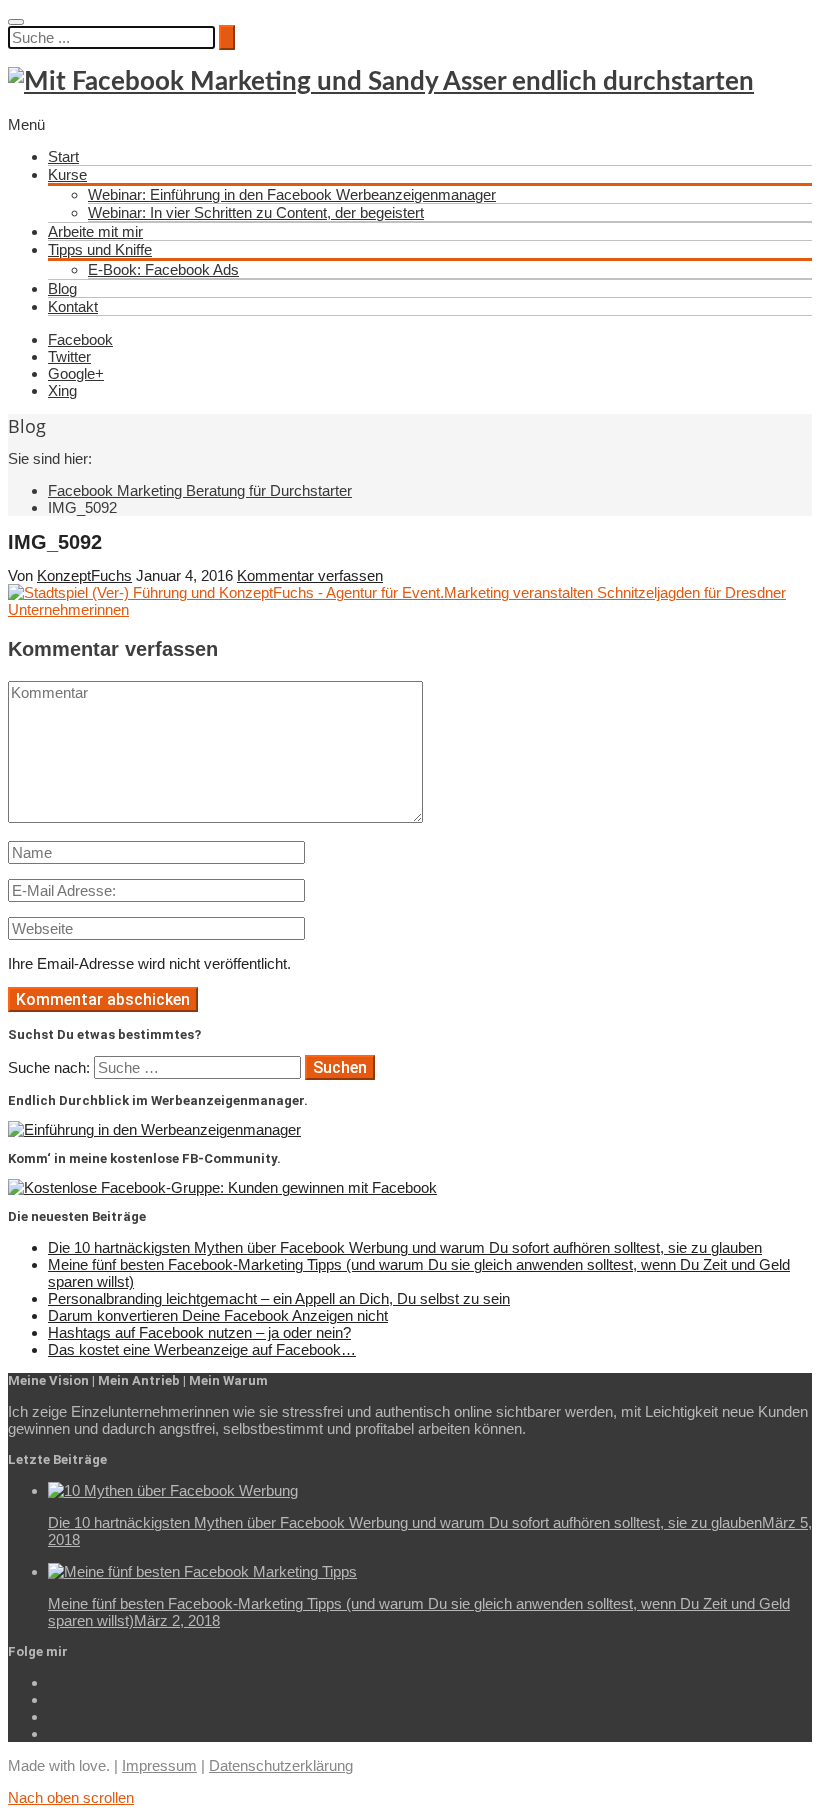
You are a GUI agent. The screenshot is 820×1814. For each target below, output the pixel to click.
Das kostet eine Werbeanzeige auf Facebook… (202, 1349)
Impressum (159, 1765)
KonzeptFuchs (84, 575)
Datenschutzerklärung (281, 1765)
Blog (62, 288)
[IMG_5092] (410, 609)
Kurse (67, 174)
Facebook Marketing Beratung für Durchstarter (200, 490)
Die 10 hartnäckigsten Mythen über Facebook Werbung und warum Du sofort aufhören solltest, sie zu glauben (405, 1247)
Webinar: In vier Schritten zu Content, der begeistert (256, 212)
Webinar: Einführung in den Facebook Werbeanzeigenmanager (292, 194)
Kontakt (73, 306)
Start (63, 156)
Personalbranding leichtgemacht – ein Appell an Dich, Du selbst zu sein (279, 1298)
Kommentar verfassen (310, 575)
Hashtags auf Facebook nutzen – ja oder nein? (199, 1332)
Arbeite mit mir (95, 231)
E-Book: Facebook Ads (163, 269)
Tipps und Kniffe (100, 249)
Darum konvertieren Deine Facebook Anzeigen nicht (218, 1315)
